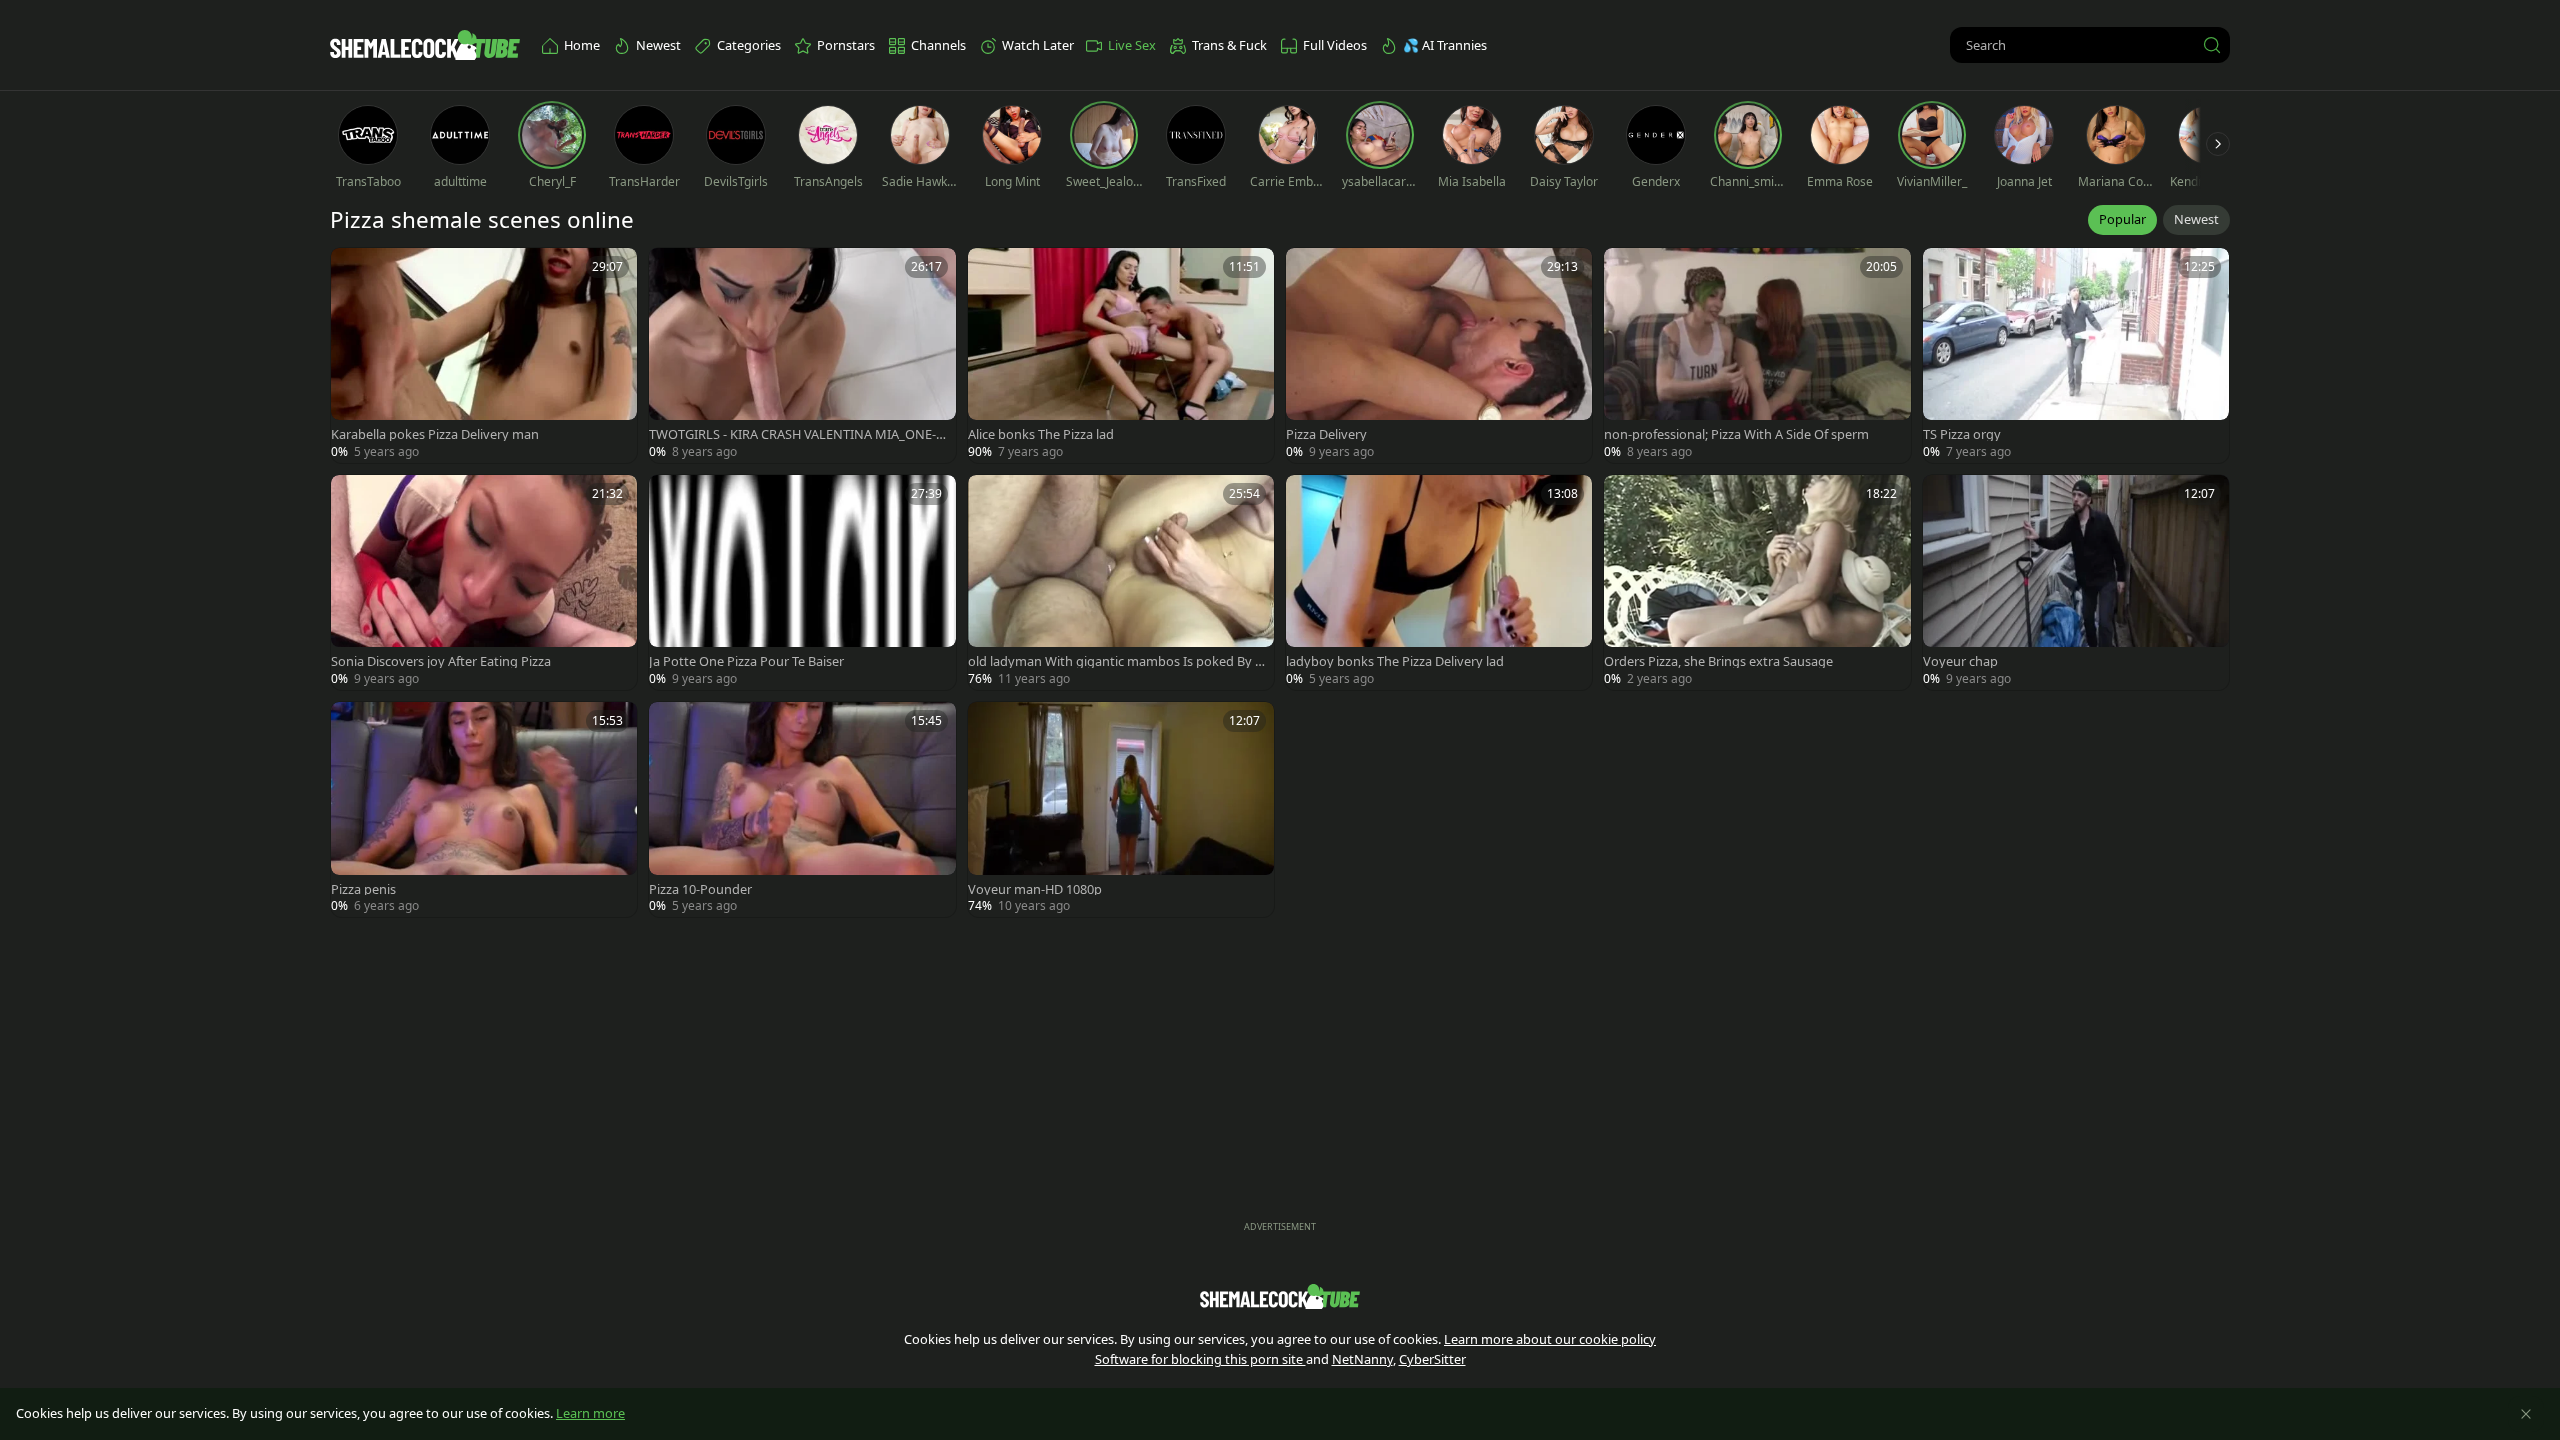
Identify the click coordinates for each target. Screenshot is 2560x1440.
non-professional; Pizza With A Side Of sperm (1736, 434)
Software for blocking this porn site (1200, 1359)
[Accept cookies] (2526, 1414)
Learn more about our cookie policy (1550, 1339)
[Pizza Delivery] (1439, 355)
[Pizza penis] (484, 809)
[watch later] (355, 272)
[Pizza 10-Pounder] (802, 809)
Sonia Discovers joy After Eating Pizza (441, 661)
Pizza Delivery (1326, 434)
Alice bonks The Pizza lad (1041, 434)
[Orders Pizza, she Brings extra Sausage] (1757, 582)
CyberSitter (1432, 1359)
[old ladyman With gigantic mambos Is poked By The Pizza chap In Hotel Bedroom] (1121, 582)
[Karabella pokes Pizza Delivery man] (484, 355)
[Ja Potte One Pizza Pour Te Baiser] (802, 582)
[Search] (2212, 45)
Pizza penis (363, 889)
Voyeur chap (1960, 661)
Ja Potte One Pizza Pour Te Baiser (746, 661)
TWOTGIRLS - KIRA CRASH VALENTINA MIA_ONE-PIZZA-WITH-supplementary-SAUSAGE (796, 434)
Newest (2196, 219)
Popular (2122, 219)
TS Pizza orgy (1962, 434)
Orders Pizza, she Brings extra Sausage (1718, 661)
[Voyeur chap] (2076, 582)
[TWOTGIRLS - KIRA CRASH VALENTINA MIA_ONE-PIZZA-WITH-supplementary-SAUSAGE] (802, 355)
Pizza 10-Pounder (700, 889)
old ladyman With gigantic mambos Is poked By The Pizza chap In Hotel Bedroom (1115, 661)
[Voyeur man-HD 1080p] (1121, 809)
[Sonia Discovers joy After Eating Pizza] (484, 582)
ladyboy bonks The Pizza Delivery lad (1395, 661)
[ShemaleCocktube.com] (425, 45)
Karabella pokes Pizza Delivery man (435, 434)
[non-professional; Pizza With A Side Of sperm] (1757, 355)
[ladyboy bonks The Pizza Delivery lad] (1439, 582)
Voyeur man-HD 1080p (1035, 889)
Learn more (590, 1413)
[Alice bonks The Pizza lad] (1121, 355)
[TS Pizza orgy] (2076, 355)
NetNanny (1362, 1359)
